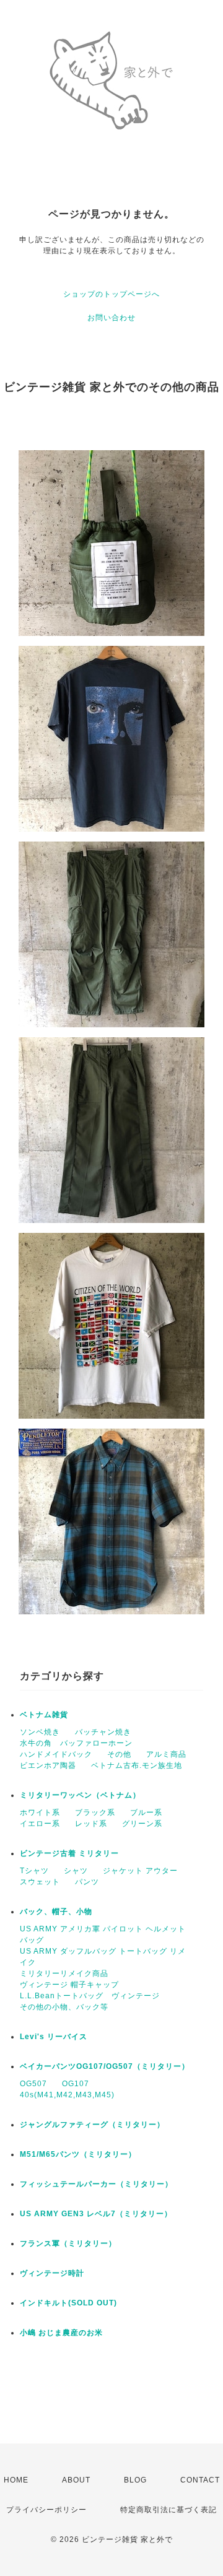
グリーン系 (142, 1824)
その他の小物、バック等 (64, 2007)
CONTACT (200, 2480)
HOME (16, 2480)
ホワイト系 (40, 1812)
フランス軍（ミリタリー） (68, 2243)
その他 (119, 1754)
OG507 (33, 2084)
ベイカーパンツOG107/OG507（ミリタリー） (105, 2066)
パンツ (87, 1882)
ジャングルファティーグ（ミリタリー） (92, 2125)
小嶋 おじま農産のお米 (61, 2333)
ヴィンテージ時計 (52, 2273)
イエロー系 (40, 1824)
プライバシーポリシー (46, 2510)
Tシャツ (34, 1871)
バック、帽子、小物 (56, 1912)
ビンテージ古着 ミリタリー (69, 1853)
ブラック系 (95, 1812)
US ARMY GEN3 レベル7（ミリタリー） (96, 2214)
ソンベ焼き (40, 1732)
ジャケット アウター (140, 1871)
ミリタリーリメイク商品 (64, 1973)
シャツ (76, 1871)
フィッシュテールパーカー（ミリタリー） (96, 2184)
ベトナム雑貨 (44, 1715)
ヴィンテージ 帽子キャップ (69, 1985)
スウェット (40, 1882)
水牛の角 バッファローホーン (76, 1743)
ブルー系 (146, 1812)
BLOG (135, 2480)
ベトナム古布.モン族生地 (137, 1765)
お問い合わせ (111, 318)
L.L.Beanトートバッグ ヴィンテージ (90, 1996)
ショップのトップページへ (111, 294)
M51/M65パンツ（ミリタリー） (78, 2154)
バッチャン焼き (103, 1732)
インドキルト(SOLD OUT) (68, 2303)
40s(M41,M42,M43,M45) (67, 2095)
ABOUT (76, 2480)
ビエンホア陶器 (48, 1765)
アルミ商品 (166, 1754)
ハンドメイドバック (56, 1754)
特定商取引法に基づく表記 (168, 2510)
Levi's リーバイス (54, 2037)
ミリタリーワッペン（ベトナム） (80, 1795)
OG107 (76, 2084)
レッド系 (91, 1824)
